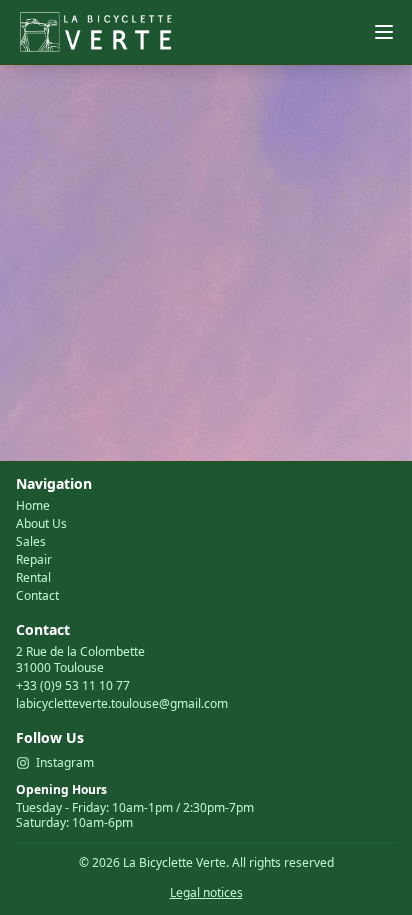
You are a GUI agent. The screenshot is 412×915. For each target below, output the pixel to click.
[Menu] (384, 32)
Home (33, 506)
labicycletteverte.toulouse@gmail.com (122, 703)
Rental (33, 578)
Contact (37, 596)
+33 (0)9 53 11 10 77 (73, 685)
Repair (34, 560)
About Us (41, 524)
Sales (31, 542)
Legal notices (206, 892)
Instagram (65, 763)
